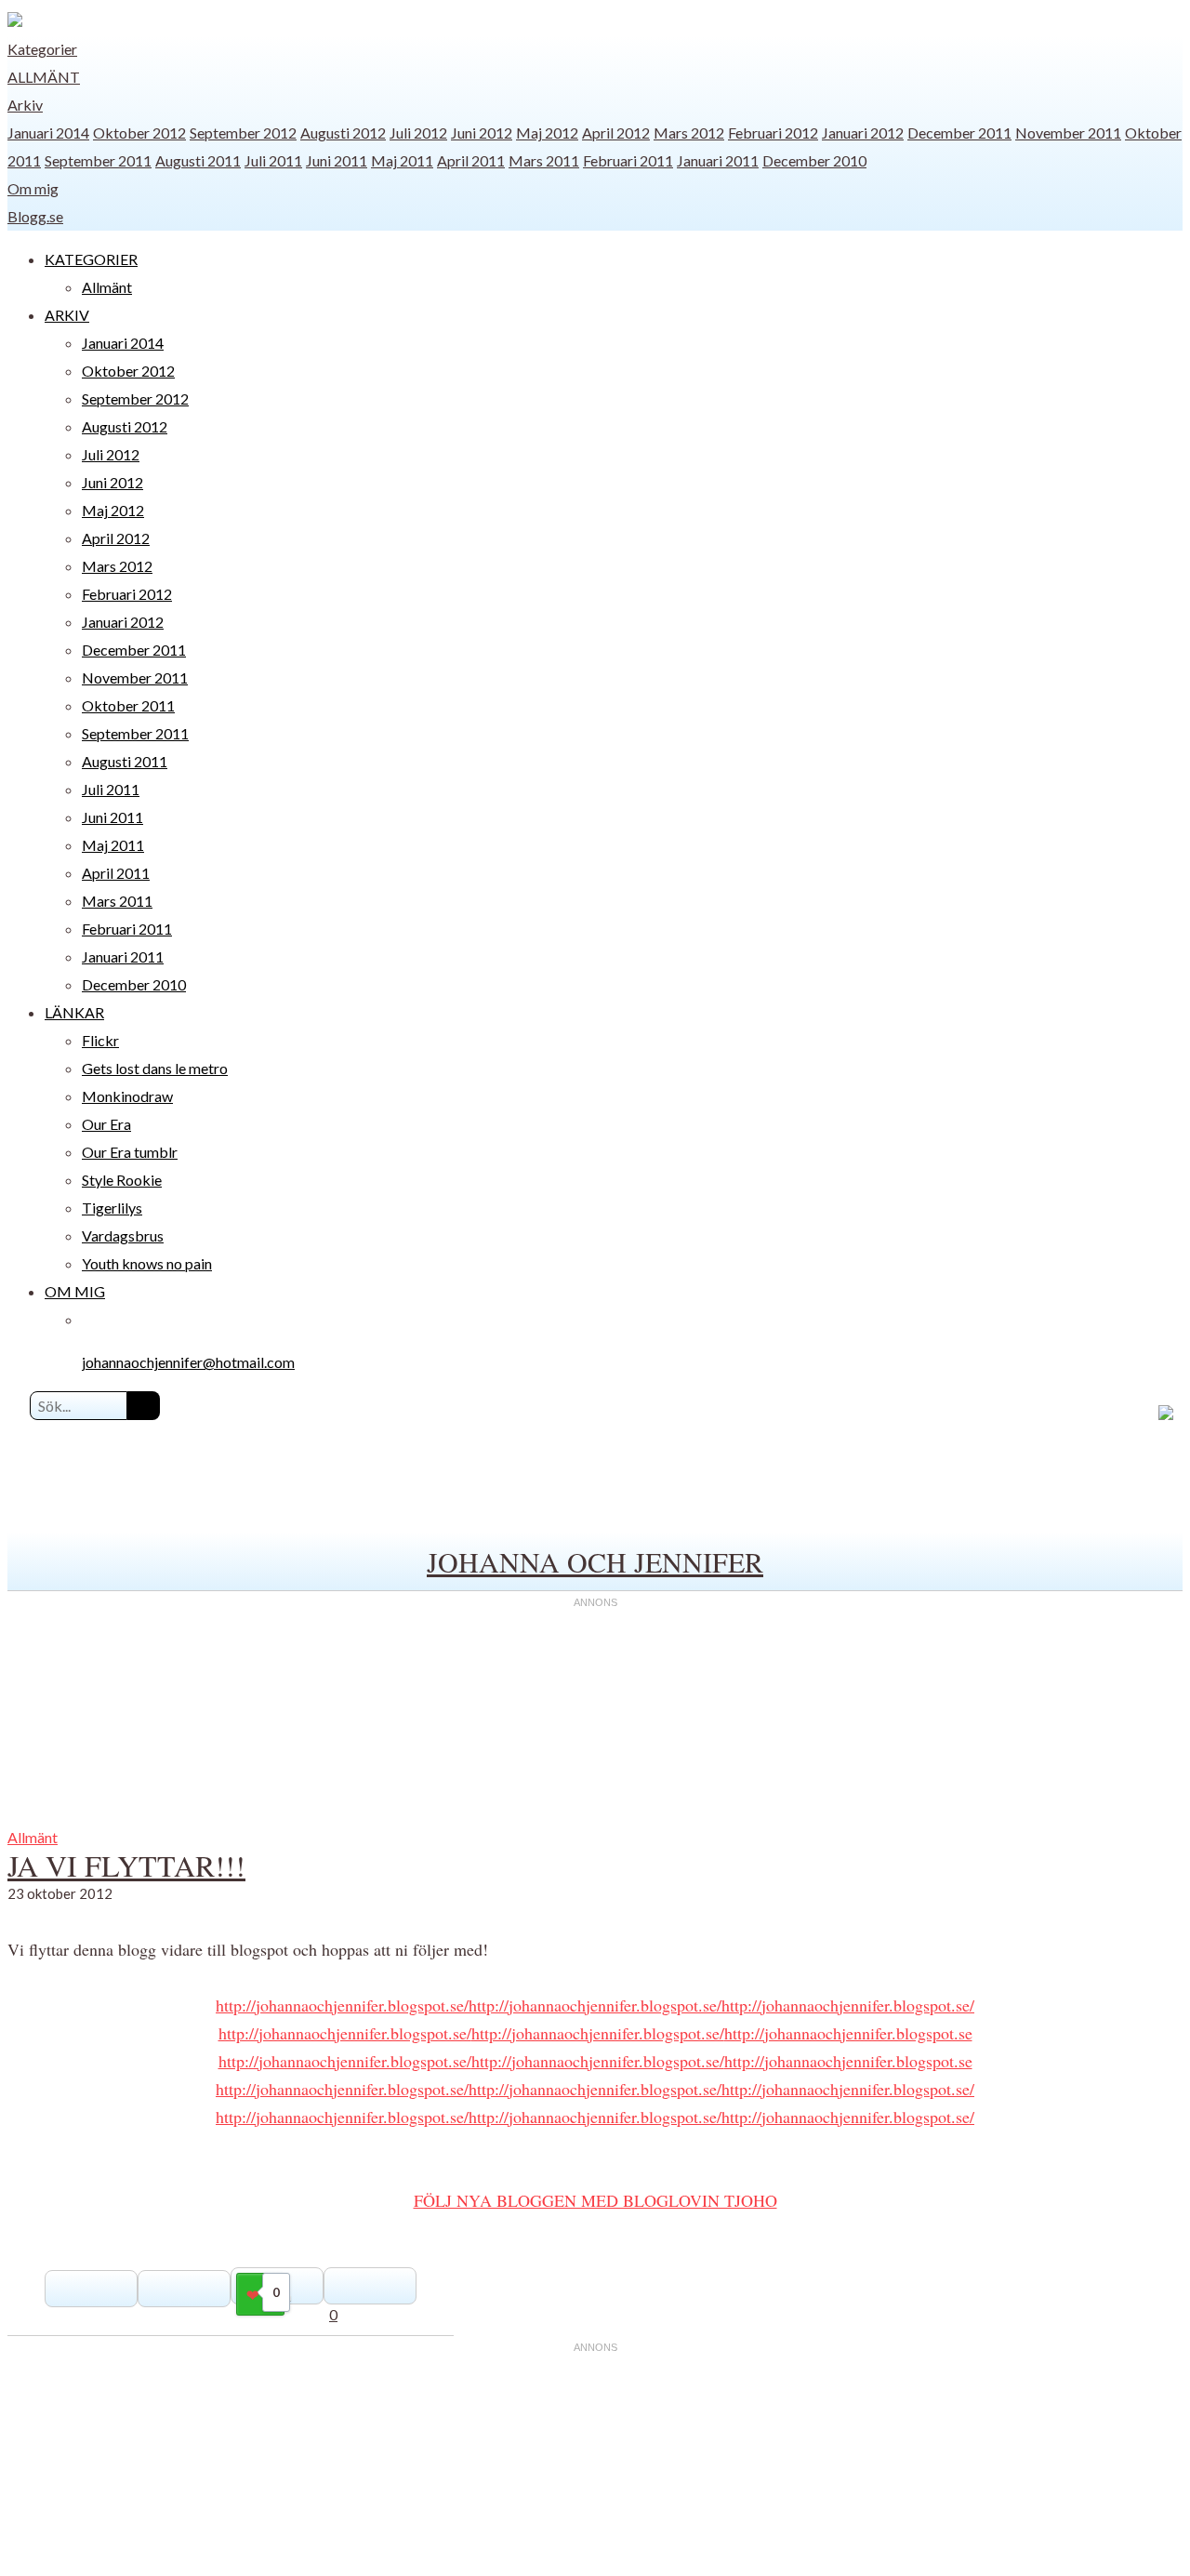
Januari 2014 (48, 133)
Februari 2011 (628, 160)
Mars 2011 (544, 160)
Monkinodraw (127, 1096)
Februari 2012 (773, 133)
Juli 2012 (418, 133)
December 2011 (959, 133)
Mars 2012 (689, 133)
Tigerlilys (112, 1208)
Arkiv (25, 105)
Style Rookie (122, 1180)
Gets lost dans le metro (155, 1068)
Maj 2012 (547, 133)
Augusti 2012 (343, 133)
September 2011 (98, 160)
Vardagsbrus (123, 1235)
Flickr (100, 1040)
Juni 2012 (482, 133)
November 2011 (1068, 133)
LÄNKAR (74, 1012)
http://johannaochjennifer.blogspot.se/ (342, 2005)
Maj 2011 (402, 160)
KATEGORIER (91, 259)
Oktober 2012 (139, 133)
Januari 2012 (863, 133)
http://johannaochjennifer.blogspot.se (848, 2033)
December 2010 (814, 160)
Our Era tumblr (130, 1152)
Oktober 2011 (128, 705)
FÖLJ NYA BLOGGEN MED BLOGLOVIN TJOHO (595, 2200)
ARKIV (67, 315)
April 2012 (616, 133)
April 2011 (471, 160)
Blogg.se (35, 216)
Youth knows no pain (147, 1263)
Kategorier (42, 49)
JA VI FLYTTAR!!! (126, 1865)
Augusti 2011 (198, 160)
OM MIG (75, 1291)
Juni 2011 (337, 160)
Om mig (33, 188)
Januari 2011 (718, 160)
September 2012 (243, 133)
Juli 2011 (273, 160)
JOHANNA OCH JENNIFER (595, 1561)
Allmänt (44, 77)
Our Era (106, 1124)
